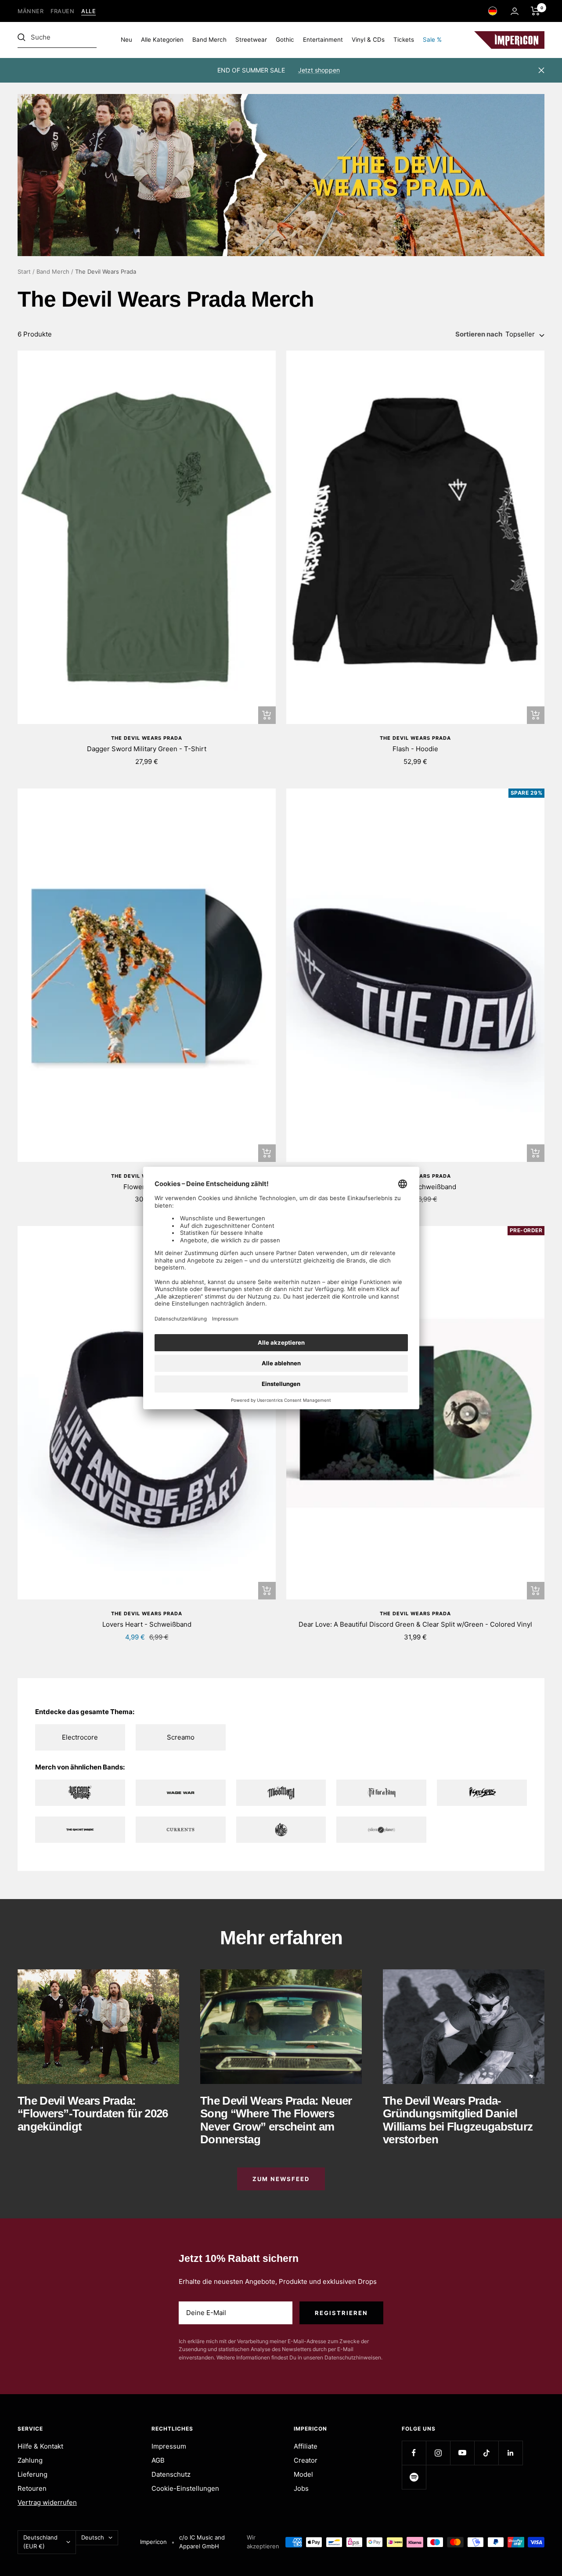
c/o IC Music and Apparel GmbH (202, 2542)
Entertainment (323, 40)
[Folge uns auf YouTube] (462, 2453)
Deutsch (93, 2537)
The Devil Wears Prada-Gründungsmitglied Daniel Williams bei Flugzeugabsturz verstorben (458, 2120)
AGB (158, 2460)
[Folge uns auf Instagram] (438, 2453)
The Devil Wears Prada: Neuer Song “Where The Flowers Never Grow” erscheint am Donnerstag (276, 2120)
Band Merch (209, 40)
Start (24, 271)
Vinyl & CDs (368, 40)
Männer (31, 11)
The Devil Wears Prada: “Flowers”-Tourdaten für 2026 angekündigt (93, 2114)
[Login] (515, 11)
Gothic (285, 40)
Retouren (32, 2488)
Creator (306, 2460)
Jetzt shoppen (319, 70)
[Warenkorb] (535, 11)
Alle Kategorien (162, 40)
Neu (126, 40)
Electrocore (80, 1737)
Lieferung (32, 2474)
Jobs (301, 2488)
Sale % (432, 40)
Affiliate (306, 2446)
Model (303, 2474)
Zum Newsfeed (281, 2179)
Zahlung (30, 2460)
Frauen (62, 11)
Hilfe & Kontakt (40, 2446)
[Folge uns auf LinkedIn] (510, 2453)
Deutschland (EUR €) (40, 2542)
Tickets (404, 40)
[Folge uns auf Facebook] (414, 2453)
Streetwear (251, 40)
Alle (88, 11)
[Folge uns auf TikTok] (486, 2453)
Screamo (181, 1737)
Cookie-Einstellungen (185, 2488)
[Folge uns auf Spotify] (414, 2477)
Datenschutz (171, 2474)
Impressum (169, 2446)
